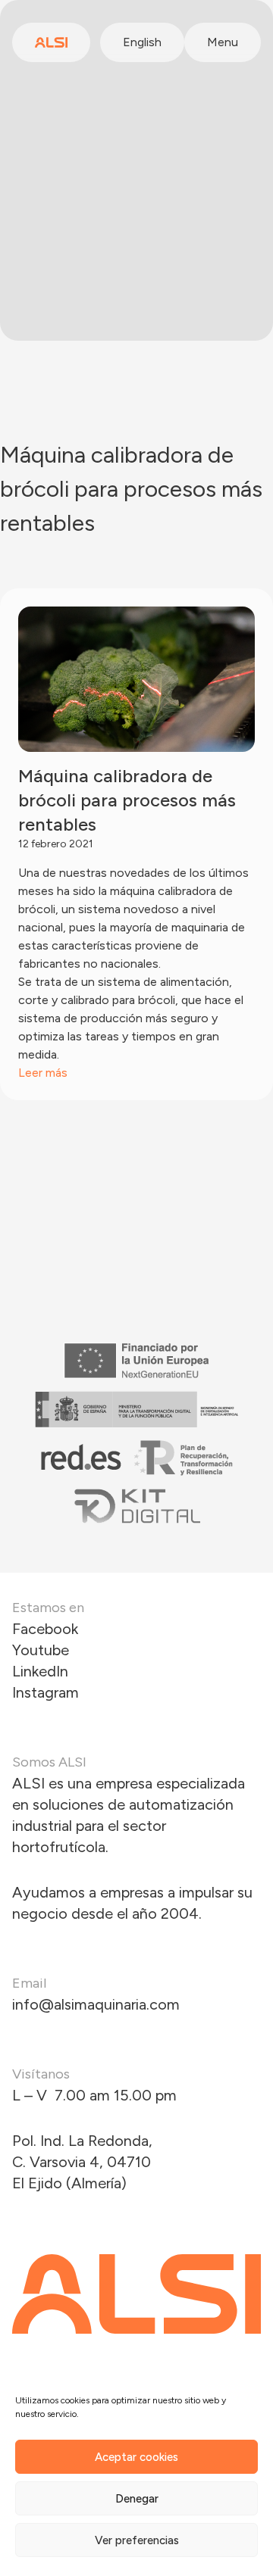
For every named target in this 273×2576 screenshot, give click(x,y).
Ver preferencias (137, 2540)
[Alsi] (51, 42)
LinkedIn (40, 1671)
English (142, 42)
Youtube (41, 1650)
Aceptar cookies (136, 2457)
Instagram (45, 1692)
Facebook (45, 1629)
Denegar (137, 2499)
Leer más (43, 1073)
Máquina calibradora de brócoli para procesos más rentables (127, 800)
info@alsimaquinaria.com (96, 2004)
